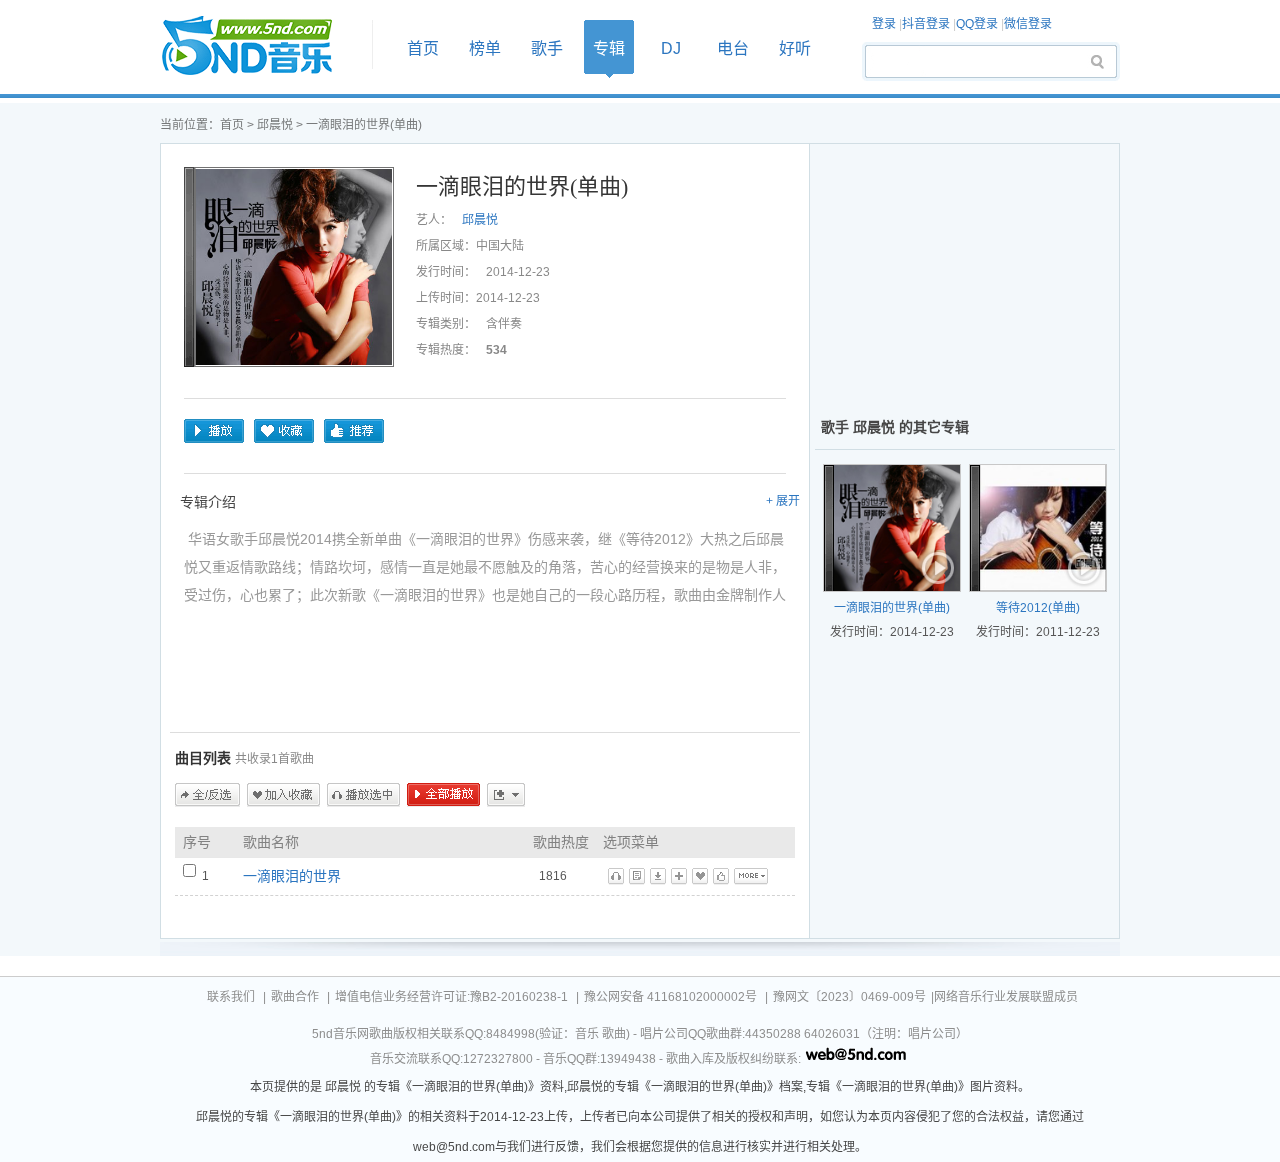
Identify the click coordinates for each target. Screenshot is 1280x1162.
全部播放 (443, 795)
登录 (884, 24)
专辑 (609, 48)
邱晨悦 (275, 125)
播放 (214, 431)
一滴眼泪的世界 (292, 876)
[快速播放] (939, 570)
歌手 (547, 48)
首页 (260, 46)
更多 (506, 795)
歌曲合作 (295, 997)
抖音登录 (926, 24)
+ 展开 (783, 501)
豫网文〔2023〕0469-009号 (849, 997)
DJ (671, 48)
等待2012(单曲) (1038, 608)
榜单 (485, 48)
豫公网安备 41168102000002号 (670, 997)
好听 (795, 48)
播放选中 (363, 795)
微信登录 (1028, 24)
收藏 (284, 431)
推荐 (354, 431)
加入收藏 (283, 795)
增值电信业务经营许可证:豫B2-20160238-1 (451, 997)
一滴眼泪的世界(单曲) (892, 608)
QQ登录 (977, 24)
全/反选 (207, 795)
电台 (733, 48)
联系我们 (231, 997)
